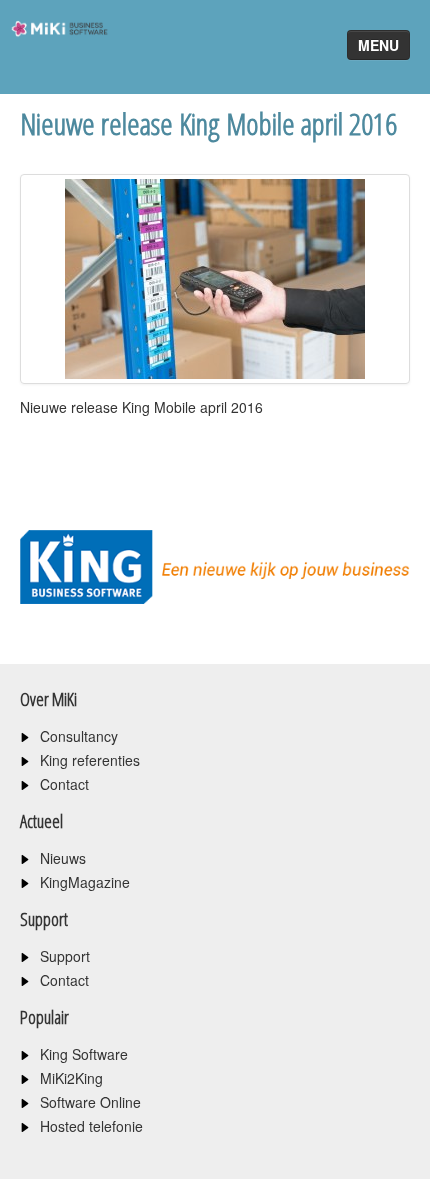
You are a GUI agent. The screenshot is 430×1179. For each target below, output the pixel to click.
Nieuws (63, 858)
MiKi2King (71, 1078)
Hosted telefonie (91, 1126)
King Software (84, 1054)
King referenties (90, 760)
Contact (64, 784)
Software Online (90, 1102)
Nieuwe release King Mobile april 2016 (208, 123)
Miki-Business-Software (53, 64)
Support (65, 956)
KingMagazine (85, 882)
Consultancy (79, 736)
